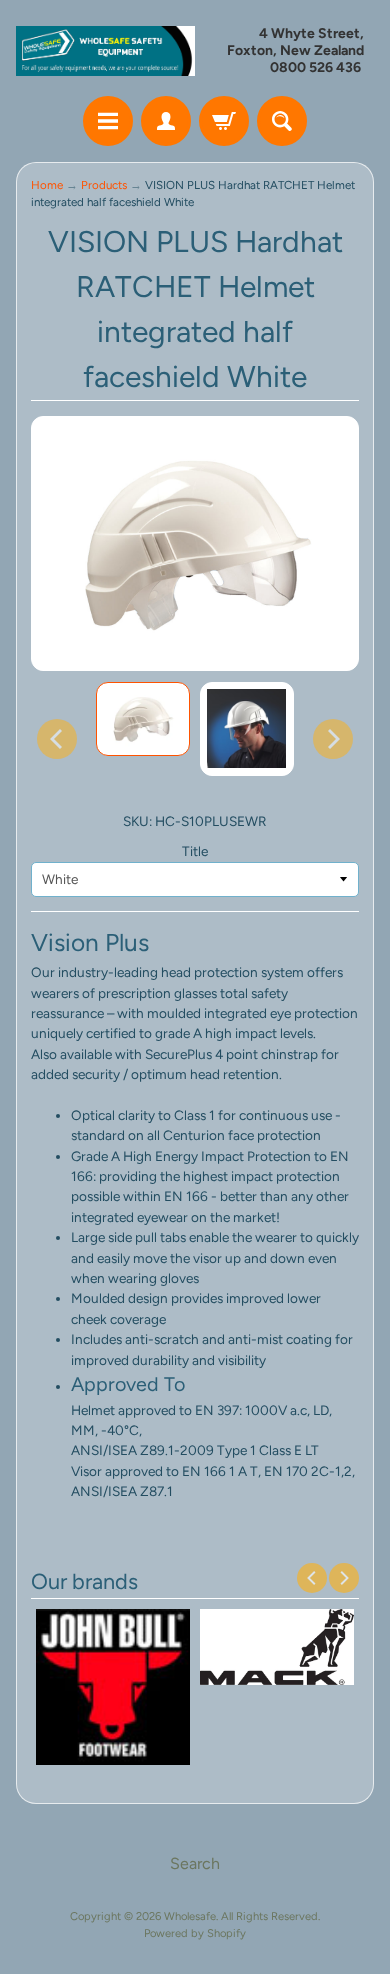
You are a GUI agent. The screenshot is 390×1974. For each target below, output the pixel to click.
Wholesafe (190, 1916)
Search (195, 1863)
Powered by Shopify (195, 1933)
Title (195, 851)
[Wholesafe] (105, 50)
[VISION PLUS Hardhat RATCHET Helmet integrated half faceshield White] (143, 719)
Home (47, 185)
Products (104, 185)
